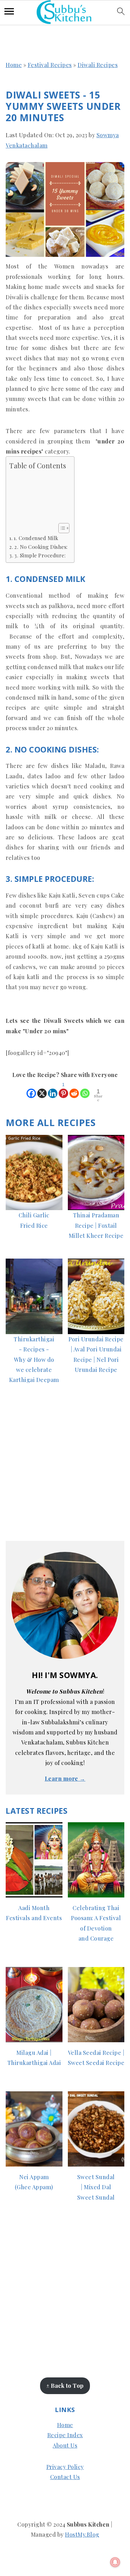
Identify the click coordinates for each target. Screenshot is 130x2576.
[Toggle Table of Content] (61, 528)
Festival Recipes (50, 65)
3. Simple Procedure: (40, 555)
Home (14, 65)
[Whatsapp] (85, 1090)
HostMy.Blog (82, 2534)
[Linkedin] (53, 1090)
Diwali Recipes (98, 65)
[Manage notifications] (115, 2562)
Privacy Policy (65, 2467)
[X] (42, 1090)
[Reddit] (74, 1090)
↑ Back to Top (65, 2386)
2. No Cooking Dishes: (41, 547)
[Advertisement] (38, 497)
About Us (65, 2445)
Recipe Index (65, 2435)
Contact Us (65, 2477)
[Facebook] (31, 1090)
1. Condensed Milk (36, 538)
